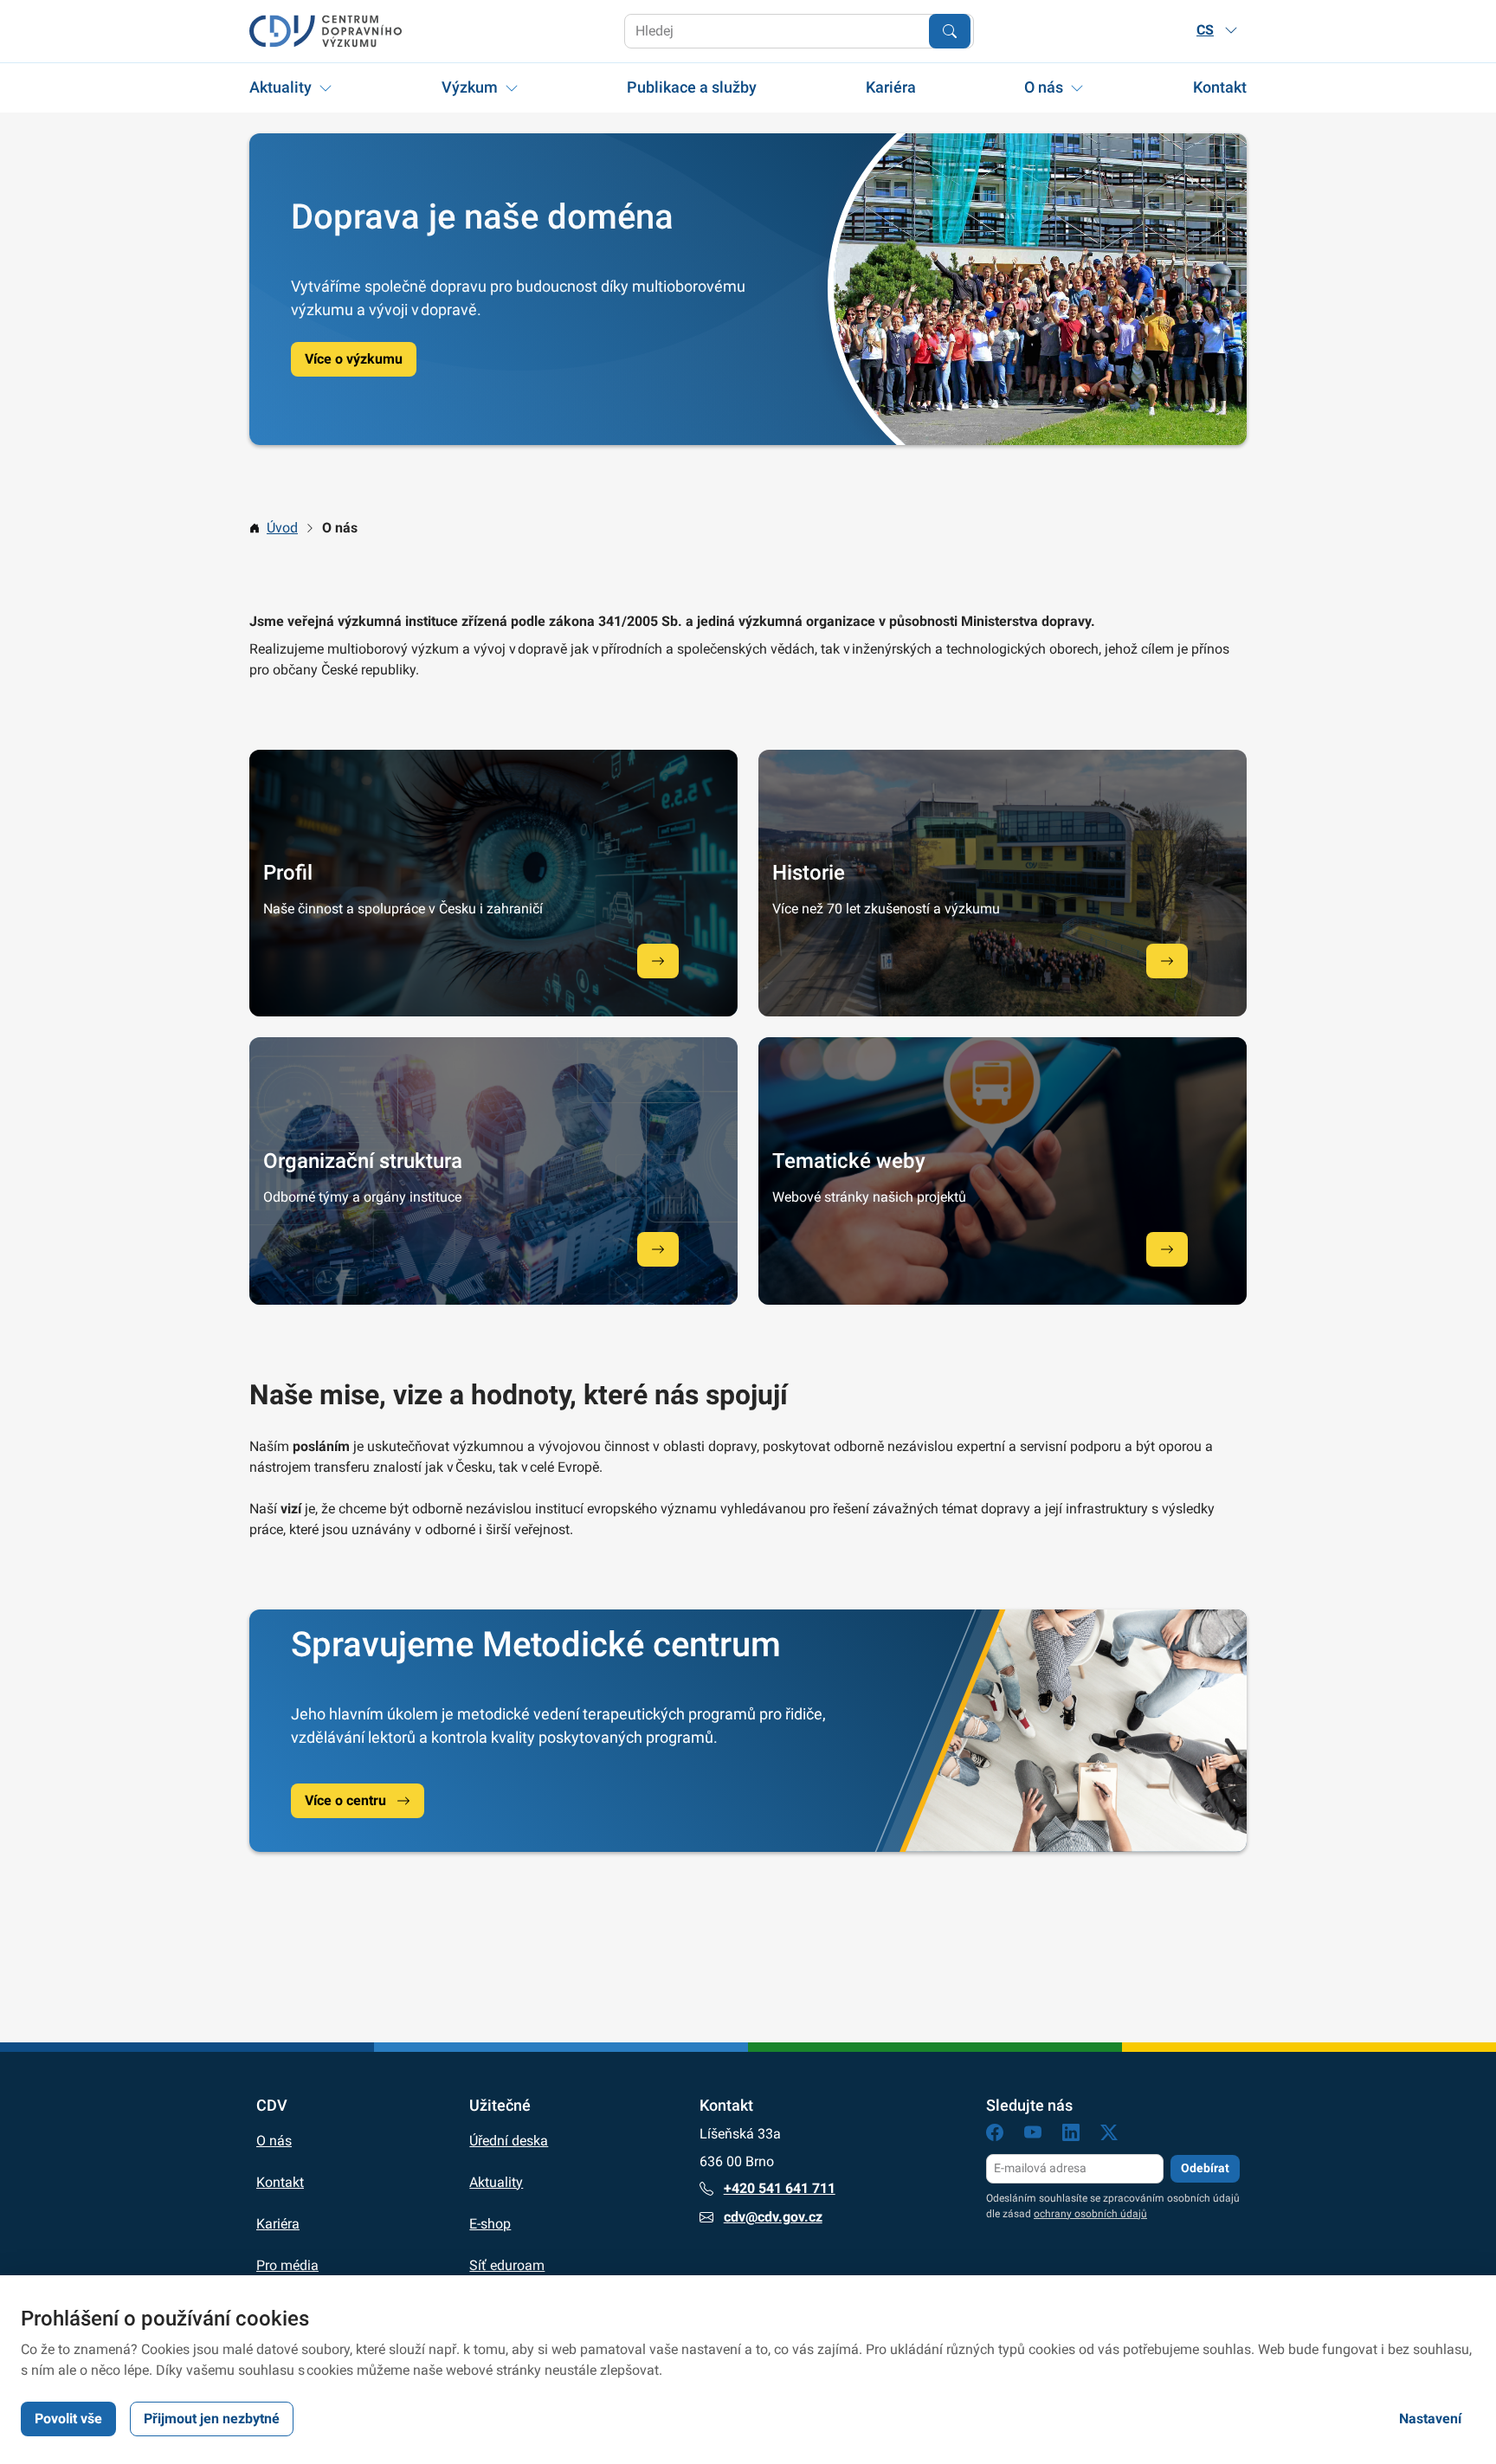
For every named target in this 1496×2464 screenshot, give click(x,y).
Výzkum (470, 87)
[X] (1109, 2135)
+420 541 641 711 (780, 2188)
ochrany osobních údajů (1090, 2214)
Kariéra (891, 87)
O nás (1044, 87)
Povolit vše (68, 2419)
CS (1205, 30)
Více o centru (345, 1800)
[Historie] (1167, 961)
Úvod (282, 528)
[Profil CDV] (658, 961)
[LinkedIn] (1071, 2135)
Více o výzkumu (354, 359)
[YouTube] (1033, 2135)
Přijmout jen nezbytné (212, 2419)
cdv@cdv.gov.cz (773, 2217)
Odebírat (1205, 2168)
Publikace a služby (692, 87)
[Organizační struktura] (658, 1249)
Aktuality (280, 87)
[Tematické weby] (1167, 1249)
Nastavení (1430, 2419)
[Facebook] (995, 2135)
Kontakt (1220, 87)
